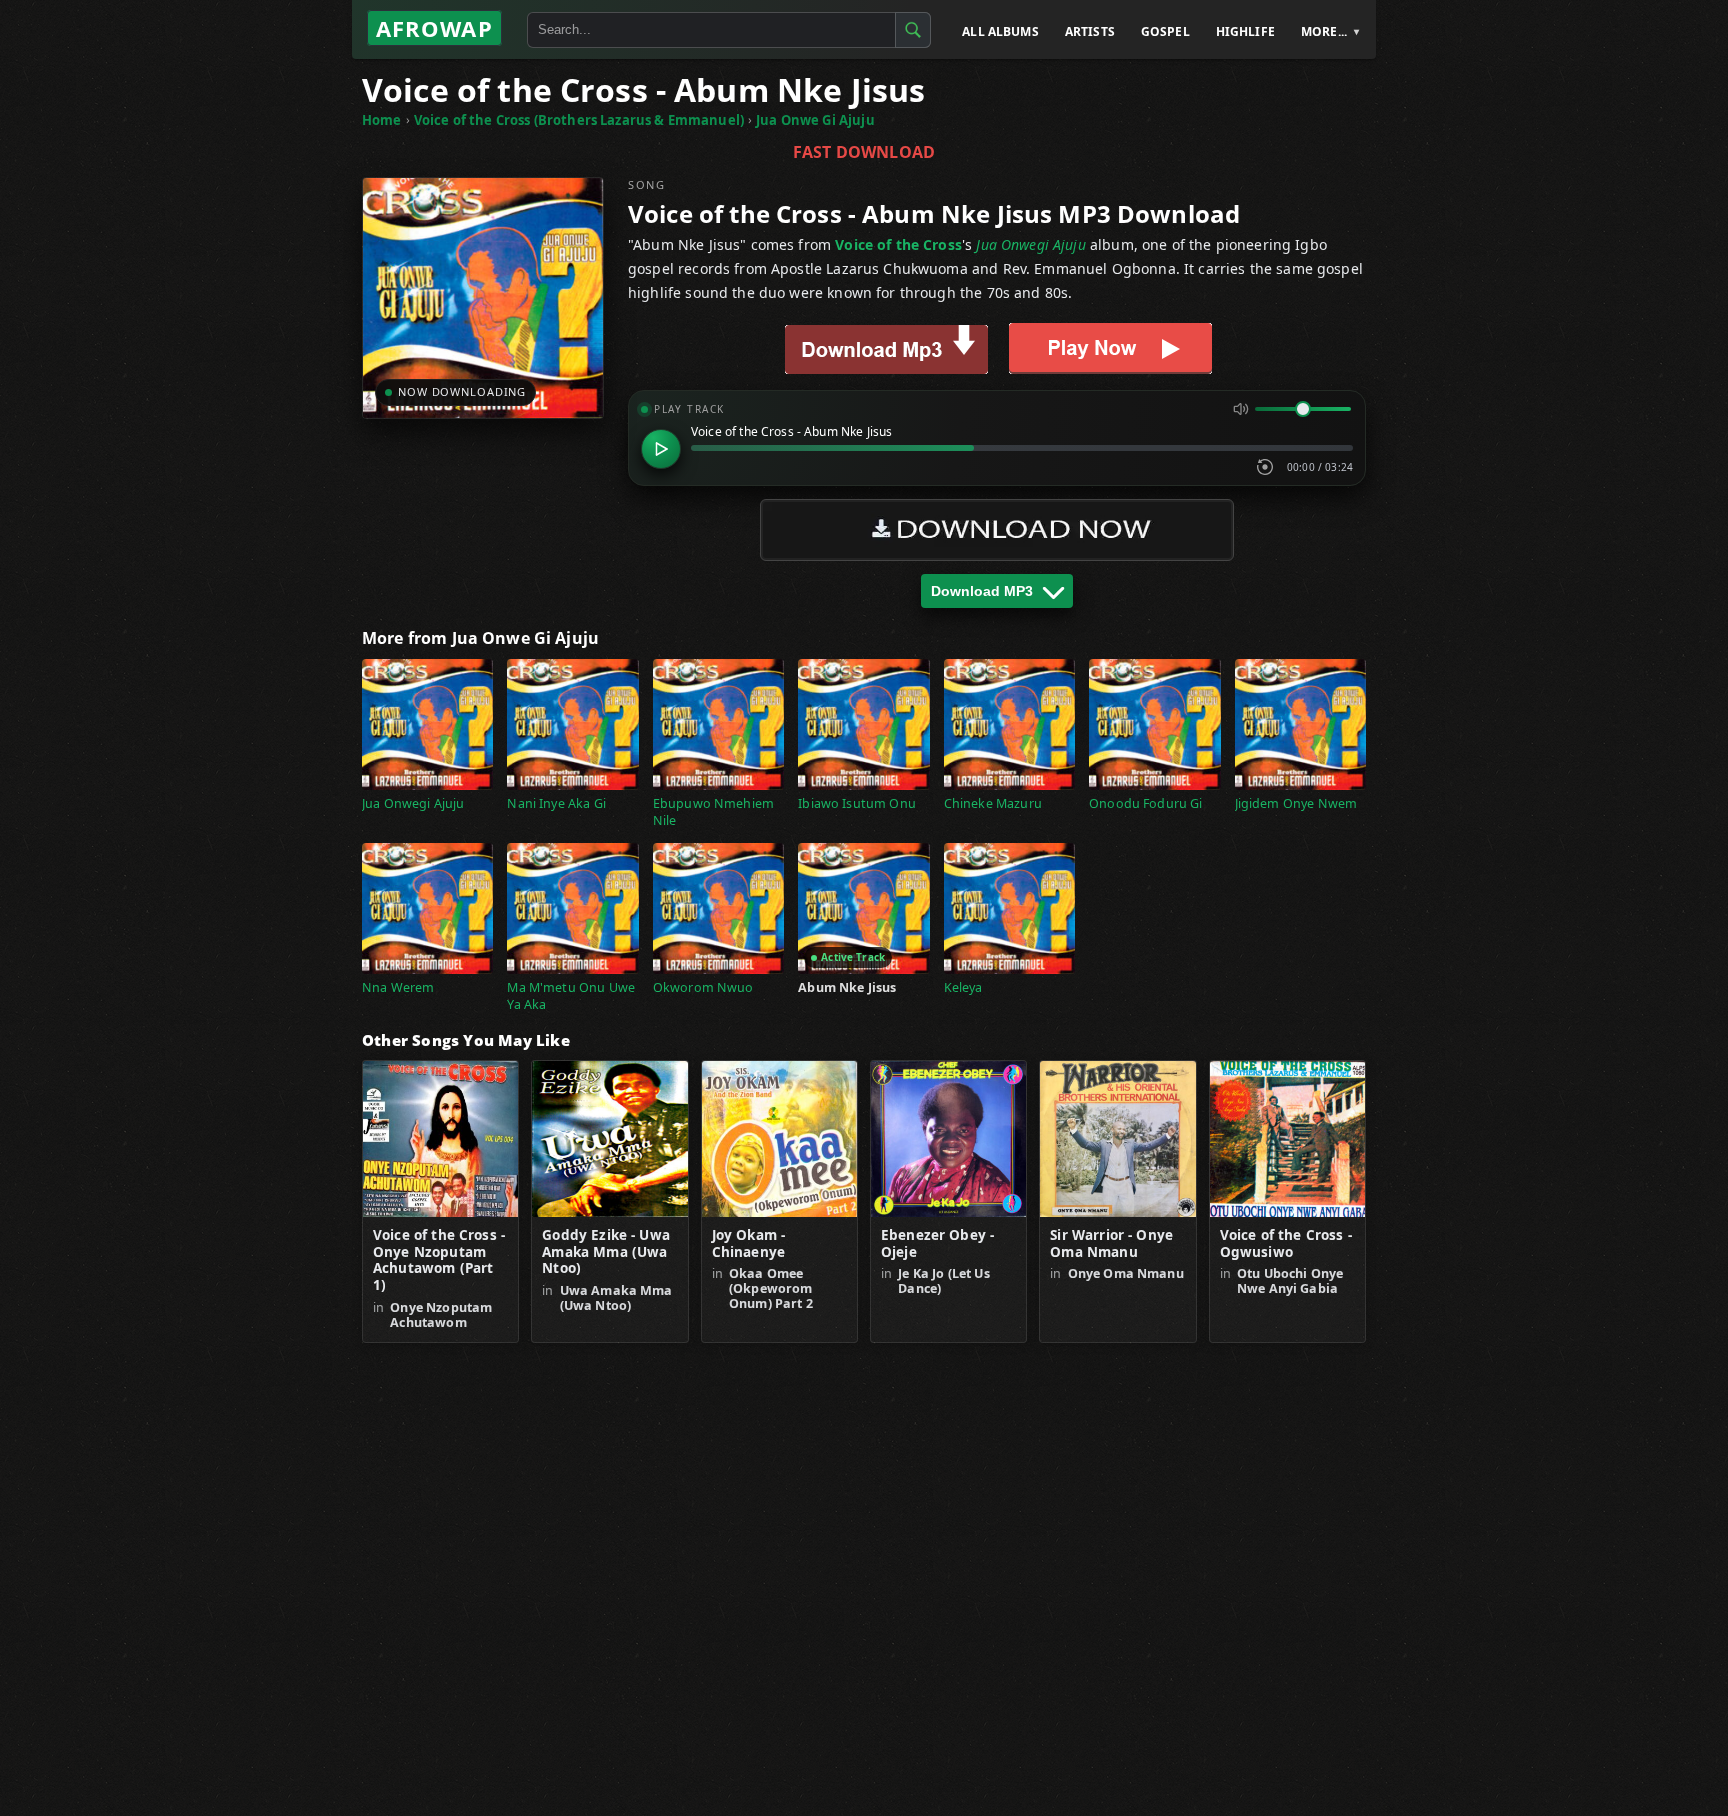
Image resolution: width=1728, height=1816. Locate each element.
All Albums (1000, 31)
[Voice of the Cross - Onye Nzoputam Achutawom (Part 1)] (440, 1138)
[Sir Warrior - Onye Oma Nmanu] (1117, 1138)
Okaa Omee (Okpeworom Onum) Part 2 (771, 1288)
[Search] (913, 30)
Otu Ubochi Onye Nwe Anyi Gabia (1290, 1281)
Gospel (1165, 31)
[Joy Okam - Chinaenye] (779, 1138)
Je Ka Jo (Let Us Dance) (943, 1281)
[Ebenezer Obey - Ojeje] (948, 1138)
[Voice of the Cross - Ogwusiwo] (1287, 1138)
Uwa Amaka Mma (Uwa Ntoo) (616, 1298)
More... (1324, 31)
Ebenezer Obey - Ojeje (937, 1244)
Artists (1090, 31)
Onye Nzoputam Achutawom (441, 1315)
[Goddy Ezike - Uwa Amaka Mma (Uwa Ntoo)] (609, 1138)
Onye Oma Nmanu (1126, 1273)
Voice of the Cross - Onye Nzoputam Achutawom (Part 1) (439, 1261)
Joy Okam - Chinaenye (749, 1244)
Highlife (1245, 31)
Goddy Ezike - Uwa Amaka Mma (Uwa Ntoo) (606, 1252)
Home (382, 120)
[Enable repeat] (1265, 467)
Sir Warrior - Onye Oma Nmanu (1111, 1244)
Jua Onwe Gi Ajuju (815, 120)
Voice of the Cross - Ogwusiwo (1286, 1244)
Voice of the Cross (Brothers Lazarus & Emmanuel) (579, 120)
